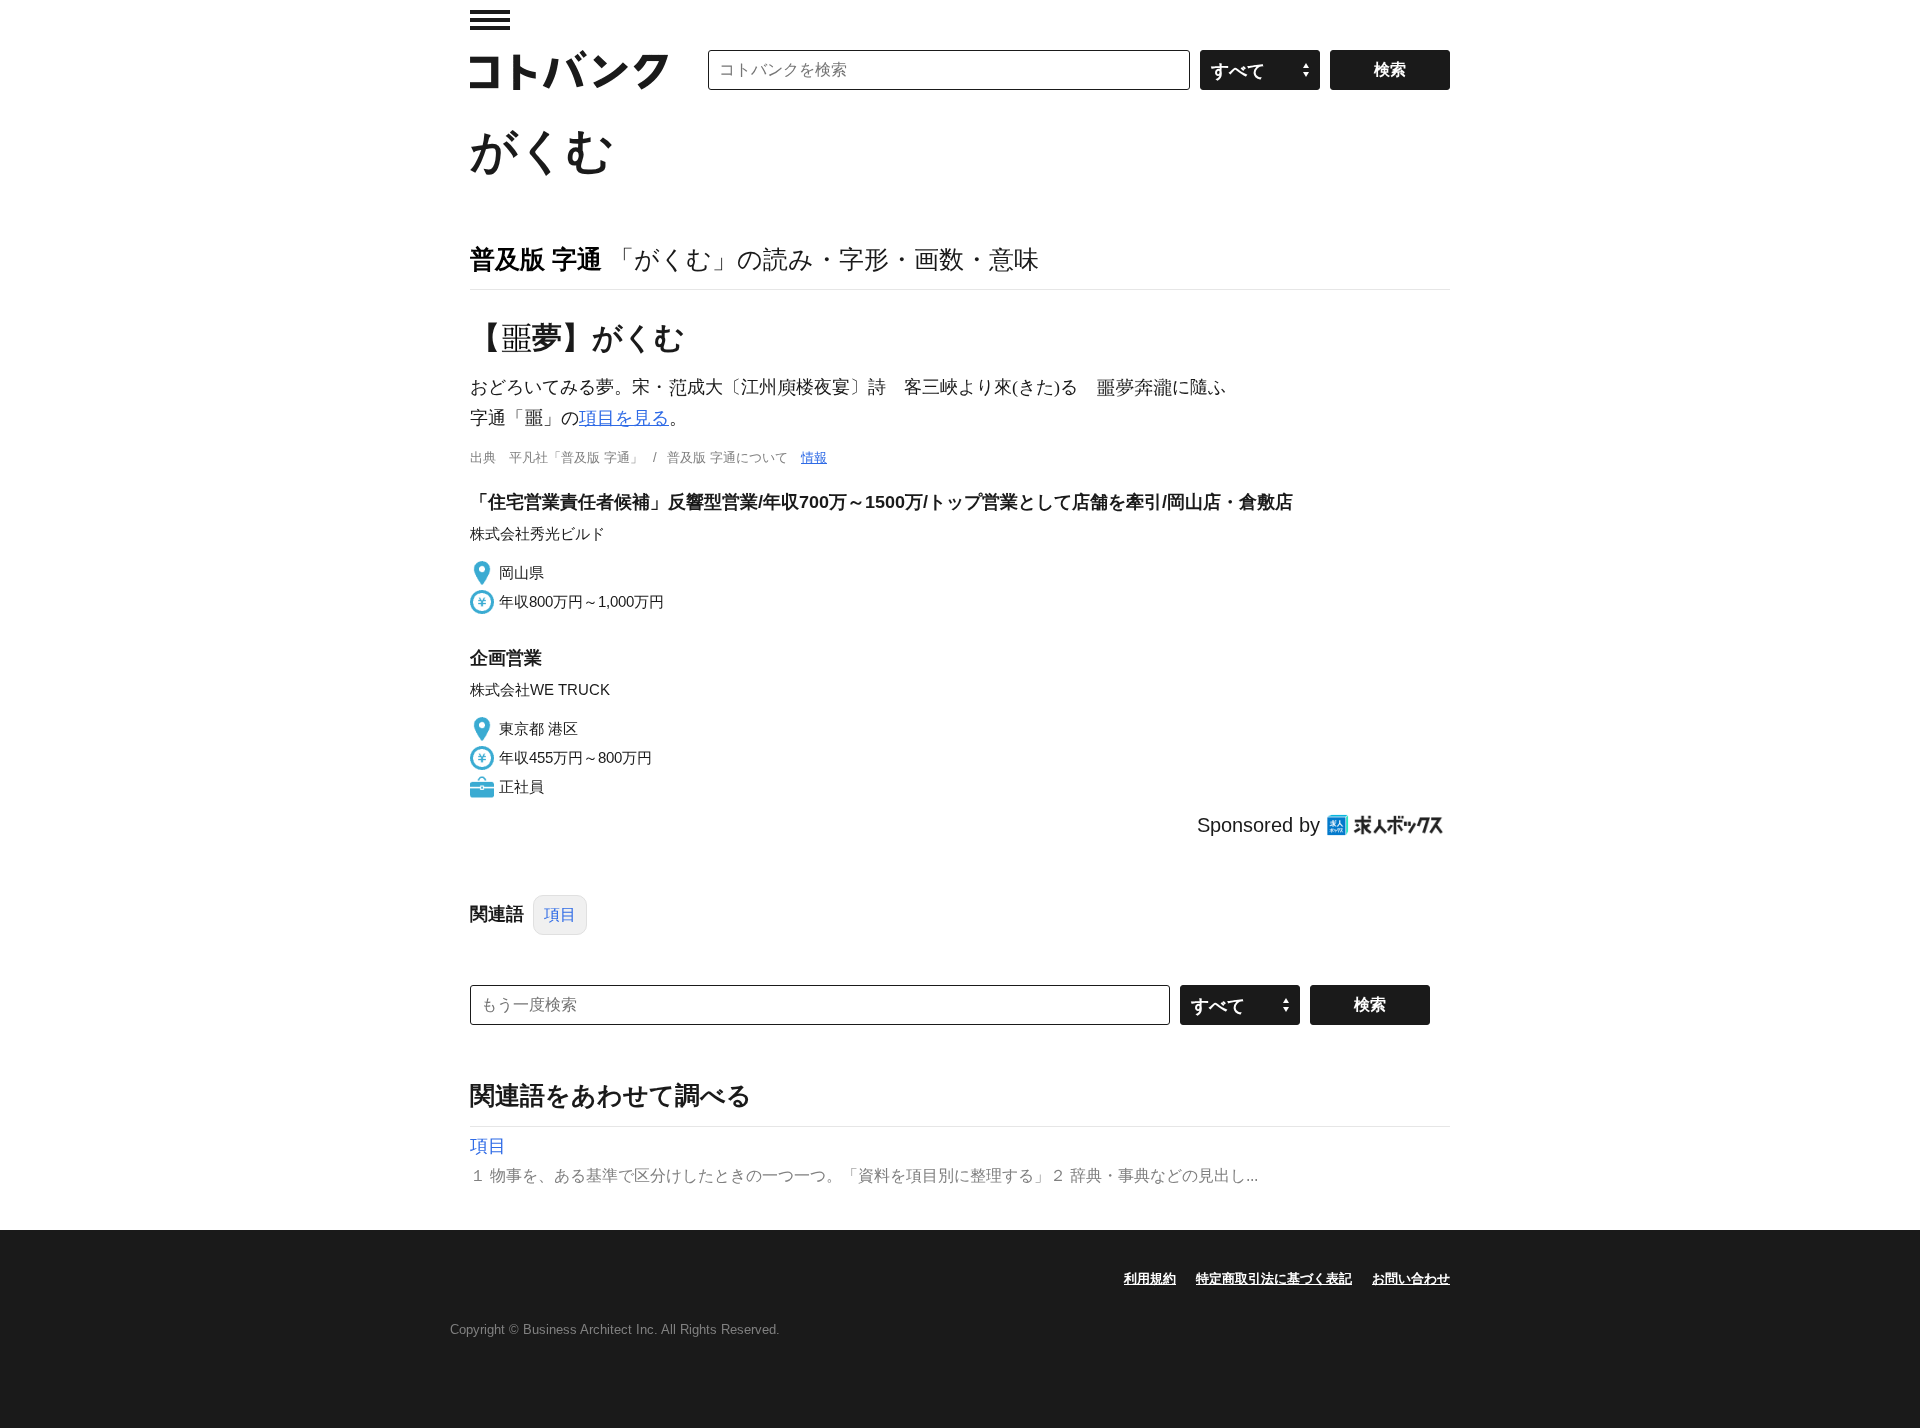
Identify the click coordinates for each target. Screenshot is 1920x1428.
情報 (814, 457)
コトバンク (569, 70)
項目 (560, 914)
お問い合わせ (1411, 1278)
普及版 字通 (536, 259)
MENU (490, 20)
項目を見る (624, 418)
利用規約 (1150, 1278)
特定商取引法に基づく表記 (1274, 1278)
